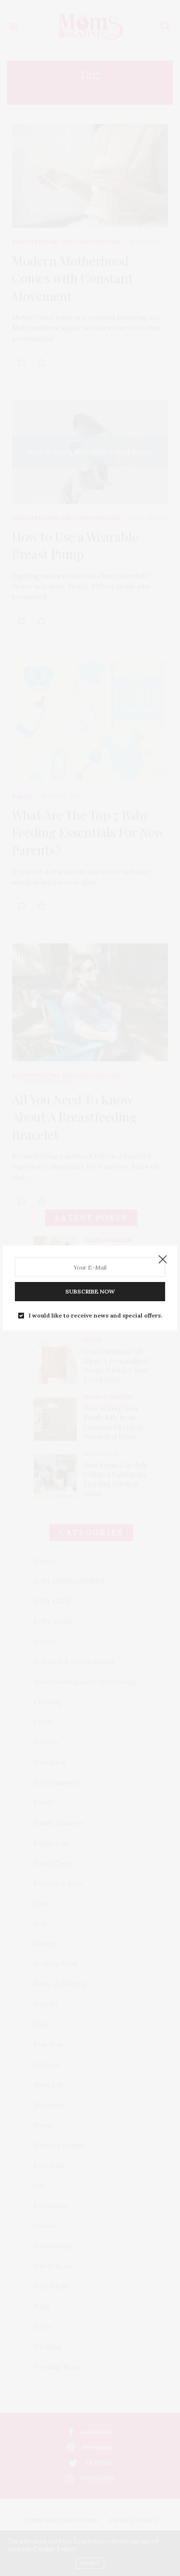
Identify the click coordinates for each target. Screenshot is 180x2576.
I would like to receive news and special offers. (96, 1316)
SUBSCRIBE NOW (90, 1291)
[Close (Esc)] (163, 1260)
